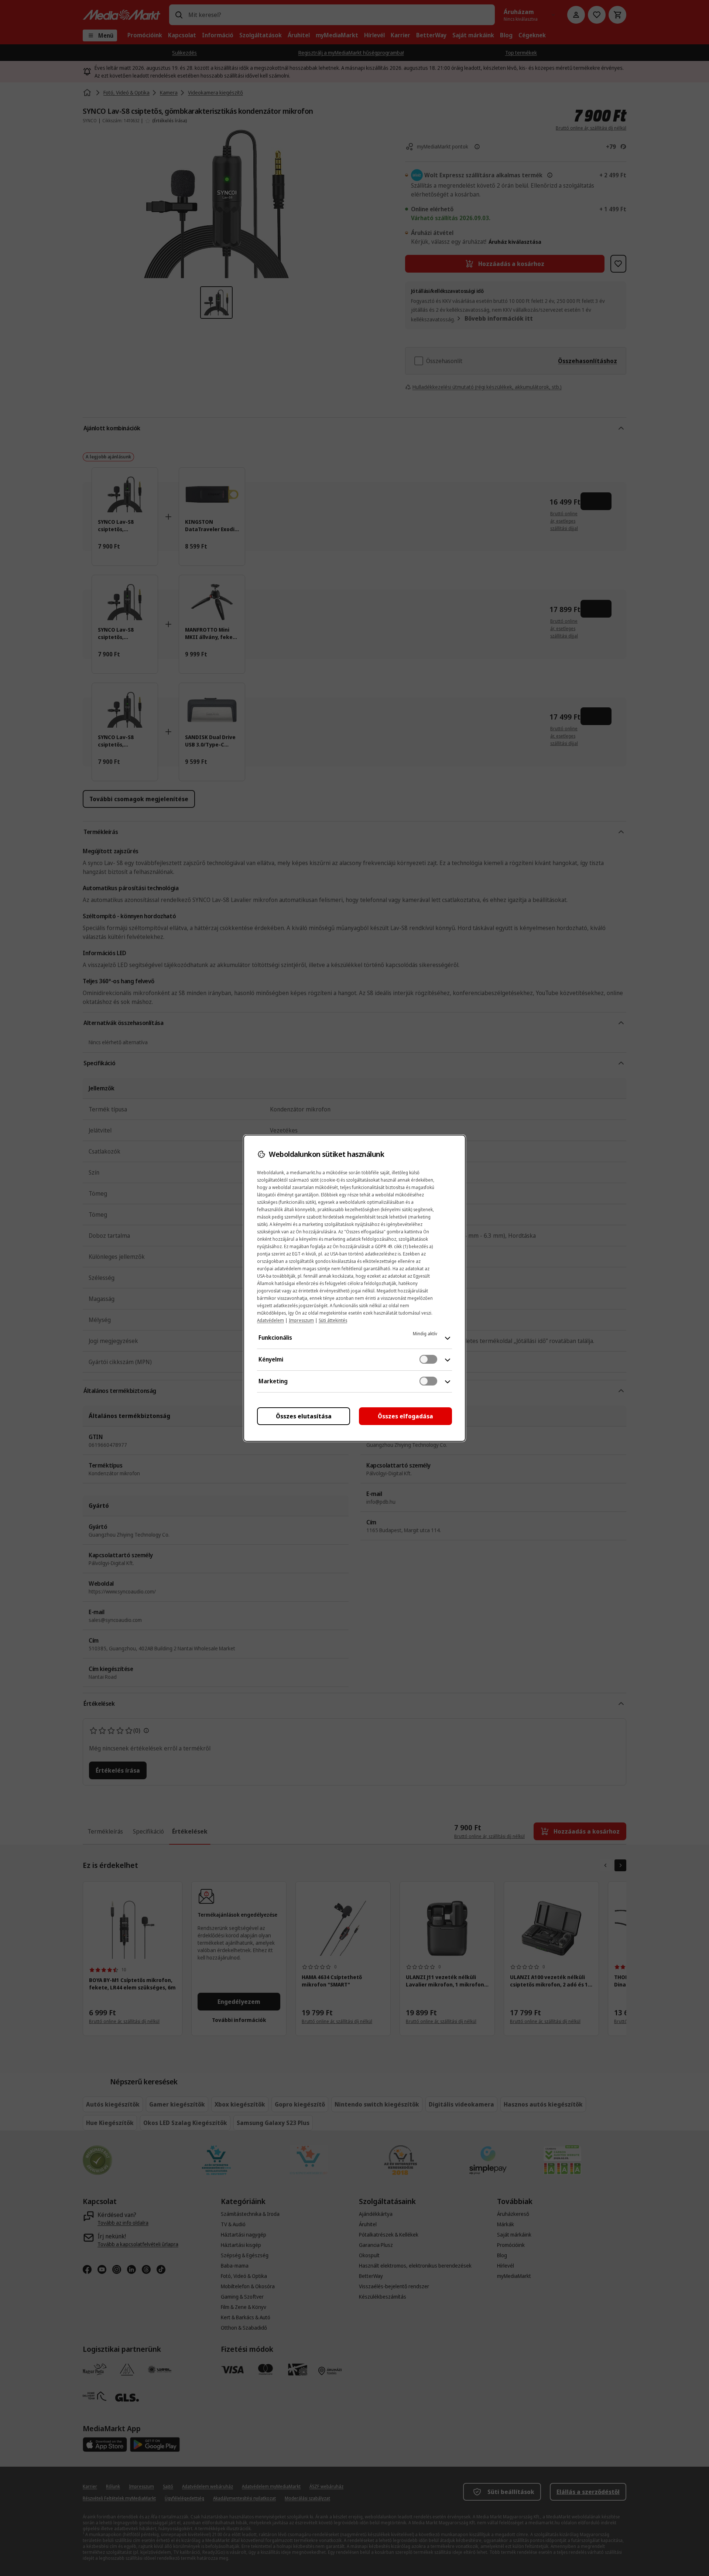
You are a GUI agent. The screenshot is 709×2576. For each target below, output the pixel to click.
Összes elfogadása (405, 1416)
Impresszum (301, 1320)
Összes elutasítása (304, 1416)
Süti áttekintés (333, 1320)
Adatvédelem (270, 1320)
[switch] (428, 1359)
